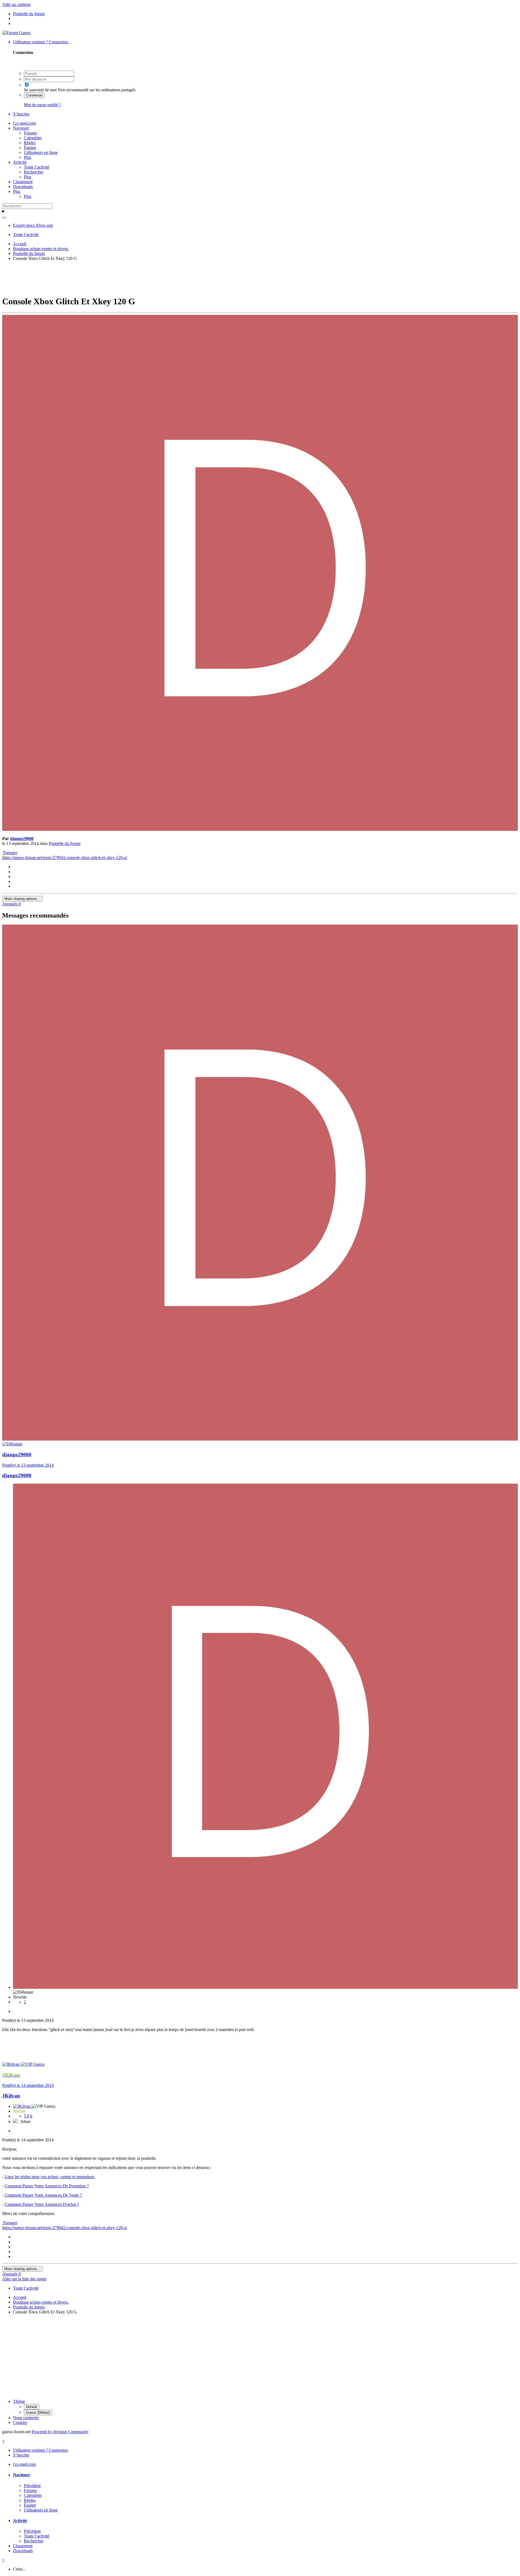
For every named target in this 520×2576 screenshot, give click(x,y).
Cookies (20, 2422)
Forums (30, 133)
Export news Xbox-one (33, 225)
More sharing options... (22, 899)
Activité (20, 162)
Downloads (23, 187)
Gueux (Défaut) (38, 2412)
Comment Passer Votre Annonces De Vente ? (43, 2195)
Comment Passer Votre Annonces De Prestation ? (47, 2186)
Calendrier (33, 138)
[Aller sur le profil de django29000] (260, 829)
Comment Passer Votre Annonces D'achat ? (42, 2204)
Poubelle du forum (65, 843)
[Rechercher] (4, 218)
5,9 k (28, 2116)
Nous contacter (26, 2418)
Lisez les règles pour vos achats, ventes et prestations (50, 2177)
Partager (10, 853)
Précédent (32, 2486)
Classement (23, 182)
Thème (19, 2401)
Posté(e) (28, 1465)
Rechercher (34, 172)
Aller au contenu (16, 4)
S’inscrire (21, 114)
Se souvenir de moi (40, 90)
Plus (27, 157)
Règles (30, 143)
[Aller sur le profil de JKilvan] (12, 2064)
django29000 (22, 839)
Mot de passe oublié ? (42, 105)
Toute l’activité (37, 167)
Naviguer (21, 128)
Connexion (34, 95)
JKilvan (11, 2096)
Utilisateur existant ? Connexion (41, 42)
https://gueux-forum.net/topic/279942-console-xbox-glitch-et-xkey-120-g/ (65, 858)
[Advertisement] (260, 277)
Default (32, 2407)
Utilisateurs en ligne (41, 152)
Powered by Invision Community (60, 2432)
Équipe (30, 148)
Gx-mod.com (24, 123)
